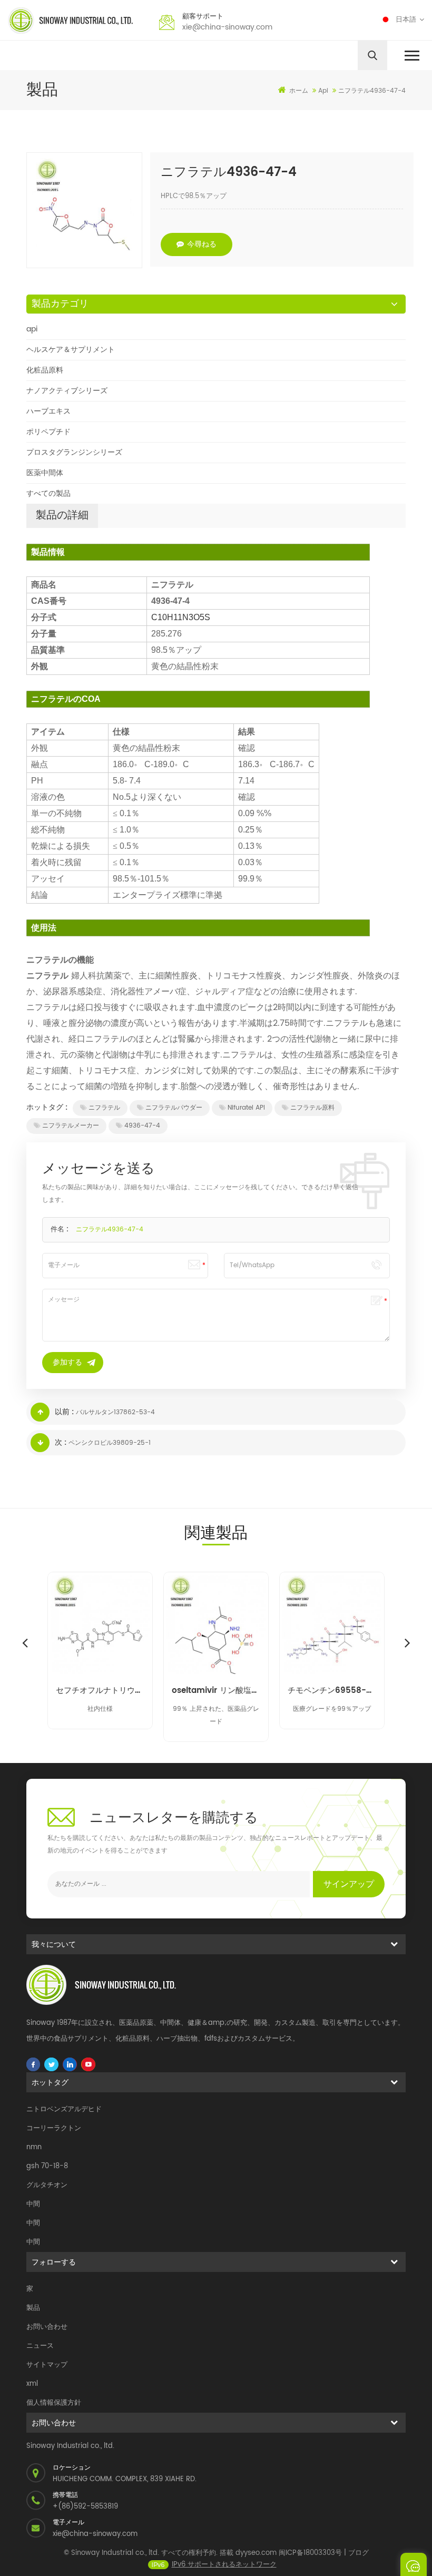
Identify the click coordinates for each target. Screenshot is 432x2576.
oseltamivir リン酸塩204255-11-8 (216, 1691)
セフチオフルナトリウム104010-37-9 (100, 1691)
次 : (61, 1442)
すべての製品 (48, 493)
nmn (34, 2147)
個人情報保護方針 (54, 2403)
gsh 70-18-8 (47, 2166)
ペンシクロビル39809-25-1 (110, 1443)
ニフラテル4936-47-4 (110, 1230)
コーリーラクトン (54, 2128)
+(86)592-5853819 (85, 2507)
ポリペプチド (48, 432)
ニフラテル (104, 1108)
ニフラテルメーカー (71, 1126)
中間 (33, 2204)
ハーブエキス (48, 411)
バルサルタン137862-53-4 (115, 1412)
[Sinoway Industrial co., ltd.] (70, 21)
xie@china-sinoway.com (227, 27)
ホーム (299, 91)
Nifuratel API (246, 1108)
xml (32, 2384)
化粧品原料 (45, 370)
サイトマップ (47, 2365)
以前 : (64, 1412)
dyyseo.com (256, 2553)
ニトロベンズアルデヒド (64, 2109)
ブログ (359, 2553)
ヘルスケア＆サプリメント (71, 350)
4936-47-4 (142, 1126)
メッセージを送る (414, 2564)
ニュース (40, 2346)
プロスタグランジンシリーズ (74, 452)
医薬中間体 (45, 473)
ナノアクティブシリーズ (67, 391)
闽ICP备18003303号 (310, 2553)
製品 (33, 2308)
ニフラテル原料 (312, 1108)
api (32, 329)
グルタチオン (47, 2185)
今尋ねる (202, 244)
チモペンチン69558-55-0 (332, 1691)
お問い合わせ (47, 2327)
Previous (25, 1642)
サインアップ (349, 1884)
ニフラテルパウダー (174, 1108)
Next (407, 1642)
